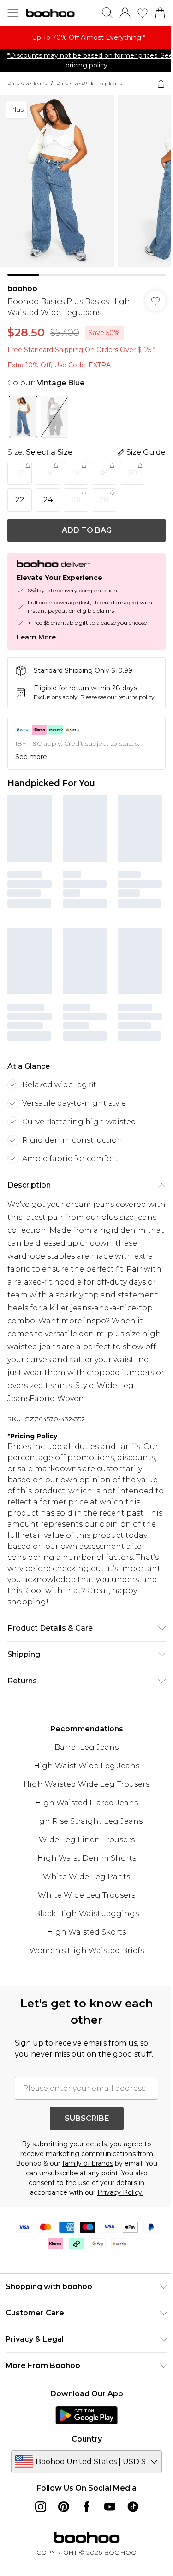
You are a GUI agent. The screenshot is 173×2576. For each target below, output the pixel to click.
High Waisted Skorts (86, 1932)
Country (87, 2439)
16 (76, 473)
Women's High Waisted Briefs (87, 1951)
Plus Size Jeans (27, 83)
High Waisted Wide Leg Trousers (86, 1784)
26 (76, 500)
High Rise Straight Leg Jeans (87, 1821)
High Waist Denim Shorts (87, 1858)
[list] (86, 37)
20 (132, 473)
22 (20, 500)
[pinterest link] (64, 2507)
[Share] (161, 84)
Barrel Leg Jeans (86, 1747)
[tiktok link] (133, 2507)
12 (20, 473)
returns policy (136, 697)
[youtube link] (110, 2507)
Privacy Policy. (120, 2192)
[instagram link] (41, 2507)
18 (104, 473)
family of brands (88, 2163)
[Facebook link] (87, 2507)
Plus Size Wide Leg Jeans (89, 83)
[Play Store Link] (86, 2415)
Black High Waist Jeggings (87, 1914)
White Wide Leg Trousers (86, 1895)
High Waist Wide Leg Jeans (86, 1766)
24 (48, 500)
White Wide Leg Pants (86, 1877)
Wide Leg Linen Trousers (87, 1840)
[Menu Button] (13, 13)
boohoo (22, 289)
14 (48, 473)
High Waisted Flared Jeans (86, 1803)
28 (104, 500)
